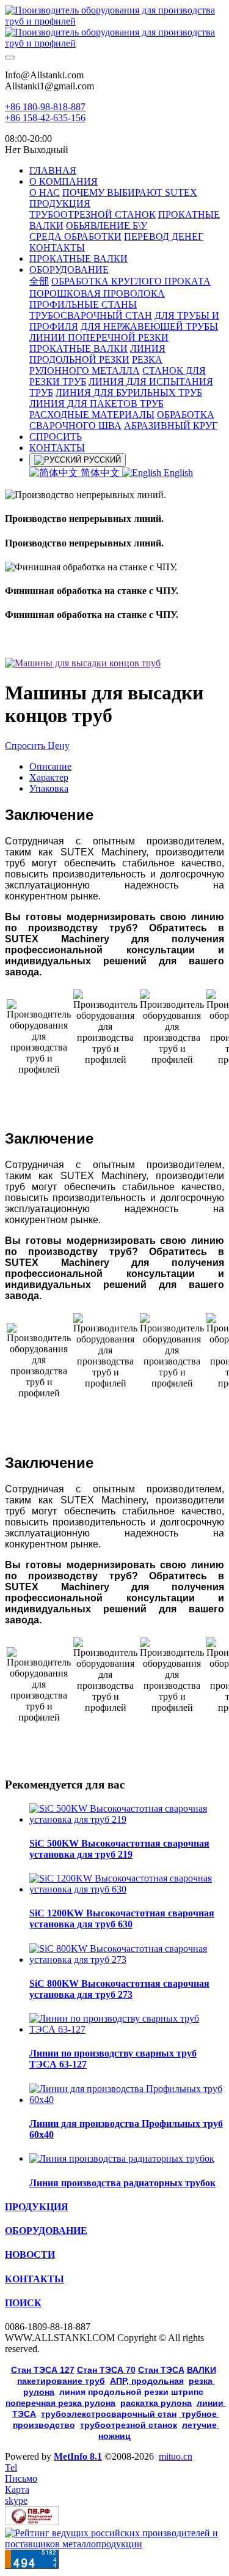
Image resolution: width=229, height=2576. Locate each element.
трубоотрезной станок (129, 2425)
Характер (49, 777)
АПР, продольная (147, 2381)
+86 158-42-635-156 (45, 118)
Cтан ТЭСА (161, 2370)
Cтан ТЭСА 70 (106, 2370)
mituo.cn (176, 2456)
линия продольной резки (131, 2392)
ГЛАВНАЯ (53, 170)
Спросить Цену (37, 746)
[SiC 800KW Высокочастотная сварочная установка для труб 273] (127, 1960)
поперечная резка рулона (60, 2403)
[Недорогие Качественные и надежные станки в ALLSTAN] (114, 27)
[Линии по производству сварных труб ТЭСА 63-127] (127, 2029)
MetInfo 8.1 (78, 2456)
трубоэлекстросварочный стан (109, 2414)
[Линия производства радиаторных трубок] (122, 2158)
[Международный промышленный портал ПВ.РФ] (32, 2522)
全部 (39, 281)
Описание (50, 766)
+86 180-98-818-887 (45, 107)
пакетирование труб (61, 2381)
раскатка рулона (156, 2403)
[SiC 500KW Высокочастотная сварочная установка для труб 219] (127, 1819)
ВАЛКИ (202, 2370)
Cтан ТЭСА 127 (43, 2370)
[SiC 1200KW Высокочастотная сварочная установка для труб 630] (127, 1889)
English (177, 473)
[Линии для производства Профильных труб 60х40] (127, 2100)
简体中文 (100, 473)
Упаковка (49, 788)
